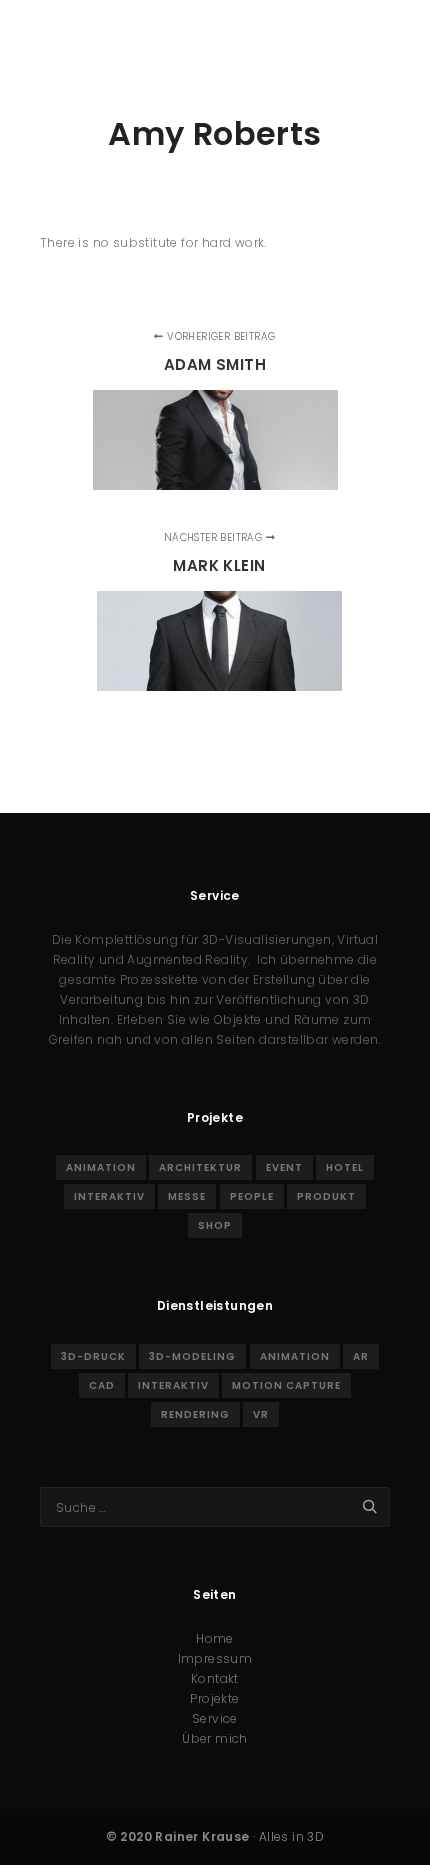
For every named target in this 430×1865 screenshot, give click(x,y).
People (252, 1196)
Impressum (215, 1658)
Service (215, 1718)
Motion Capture (286, 1385)
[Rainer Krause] (197, 40)
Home (215, 1638)
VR (261, 1414)
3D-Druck (93, 1356)
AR (361, 1356)
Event (284, 1167)
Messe (187, 1196)
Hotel (345, 1167)
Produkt (326, 1196)
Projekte (214, 1698)
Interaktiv (109, 1196)
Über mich (215, 1738)
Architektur (200, 1167)
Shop (215, 1225)
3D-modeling (192, 1356)
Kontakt (215, 1678)
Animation (101, 1167)
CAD (102, 1385)
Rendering (195, 1414)
